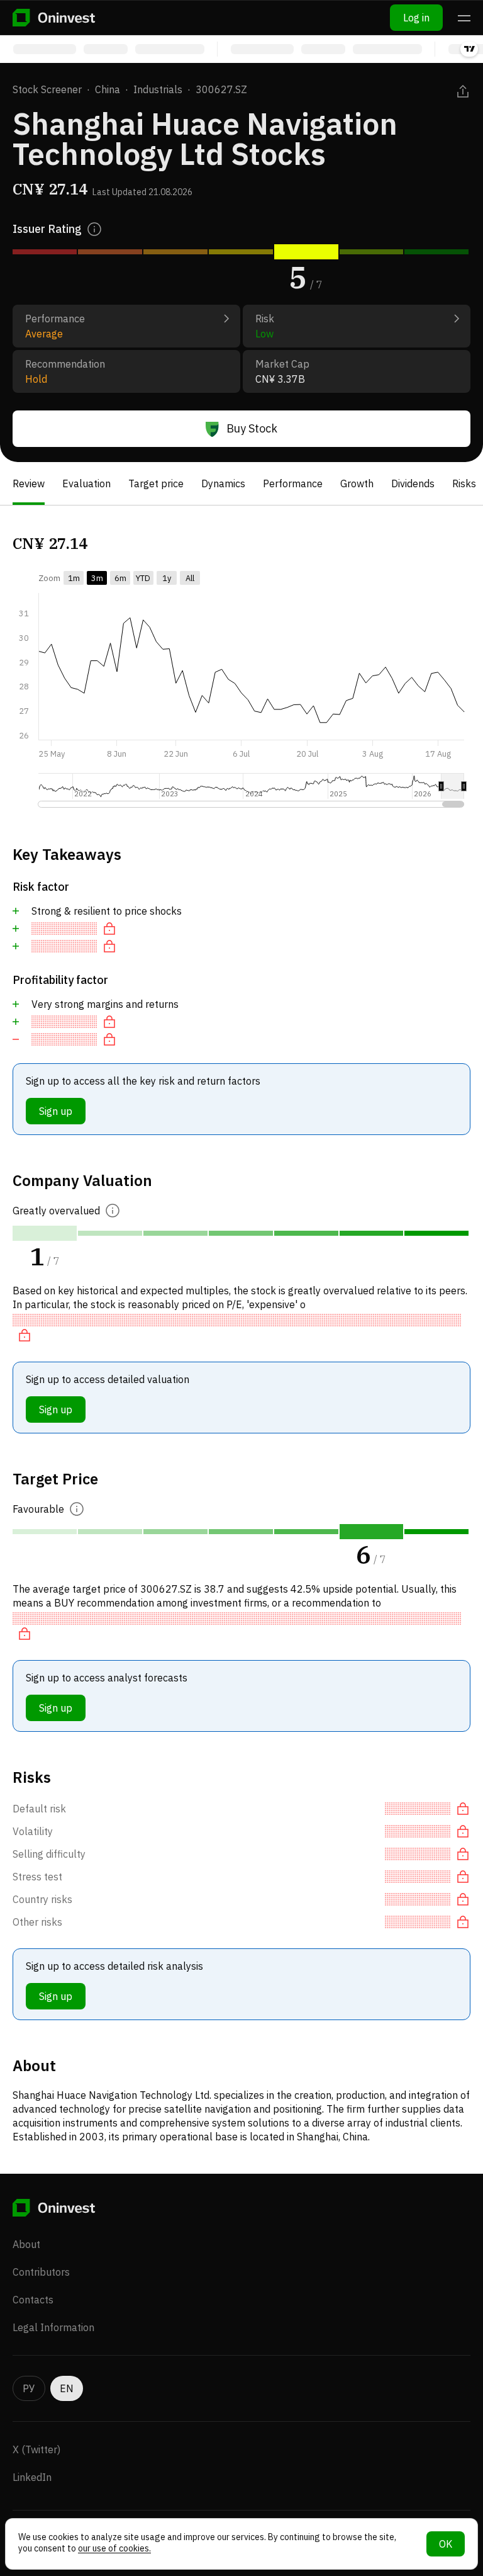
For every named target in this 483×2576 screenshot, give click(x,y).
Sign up (56, 1111)
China (108, 89)
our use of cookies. (114, 2548)
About (26, 2244)
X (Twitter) (36, 2449)
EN (67, 2388)
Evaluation (86, 483)
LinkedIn (32, 2477)
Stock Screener (47, 89)
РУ (29, 2388)
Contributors (41, 2272)
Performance (293, 483)
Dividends (413, 483)
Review (29, 483)
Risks (464, 483)
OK (446, 2544)
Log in (416, 18)
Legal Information (53, 2327)
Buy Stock (252, 428)
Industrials (158, 89)
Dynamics (223, 483)
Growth (357, 483)
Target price (156, 483)
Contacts (33, 2300)
